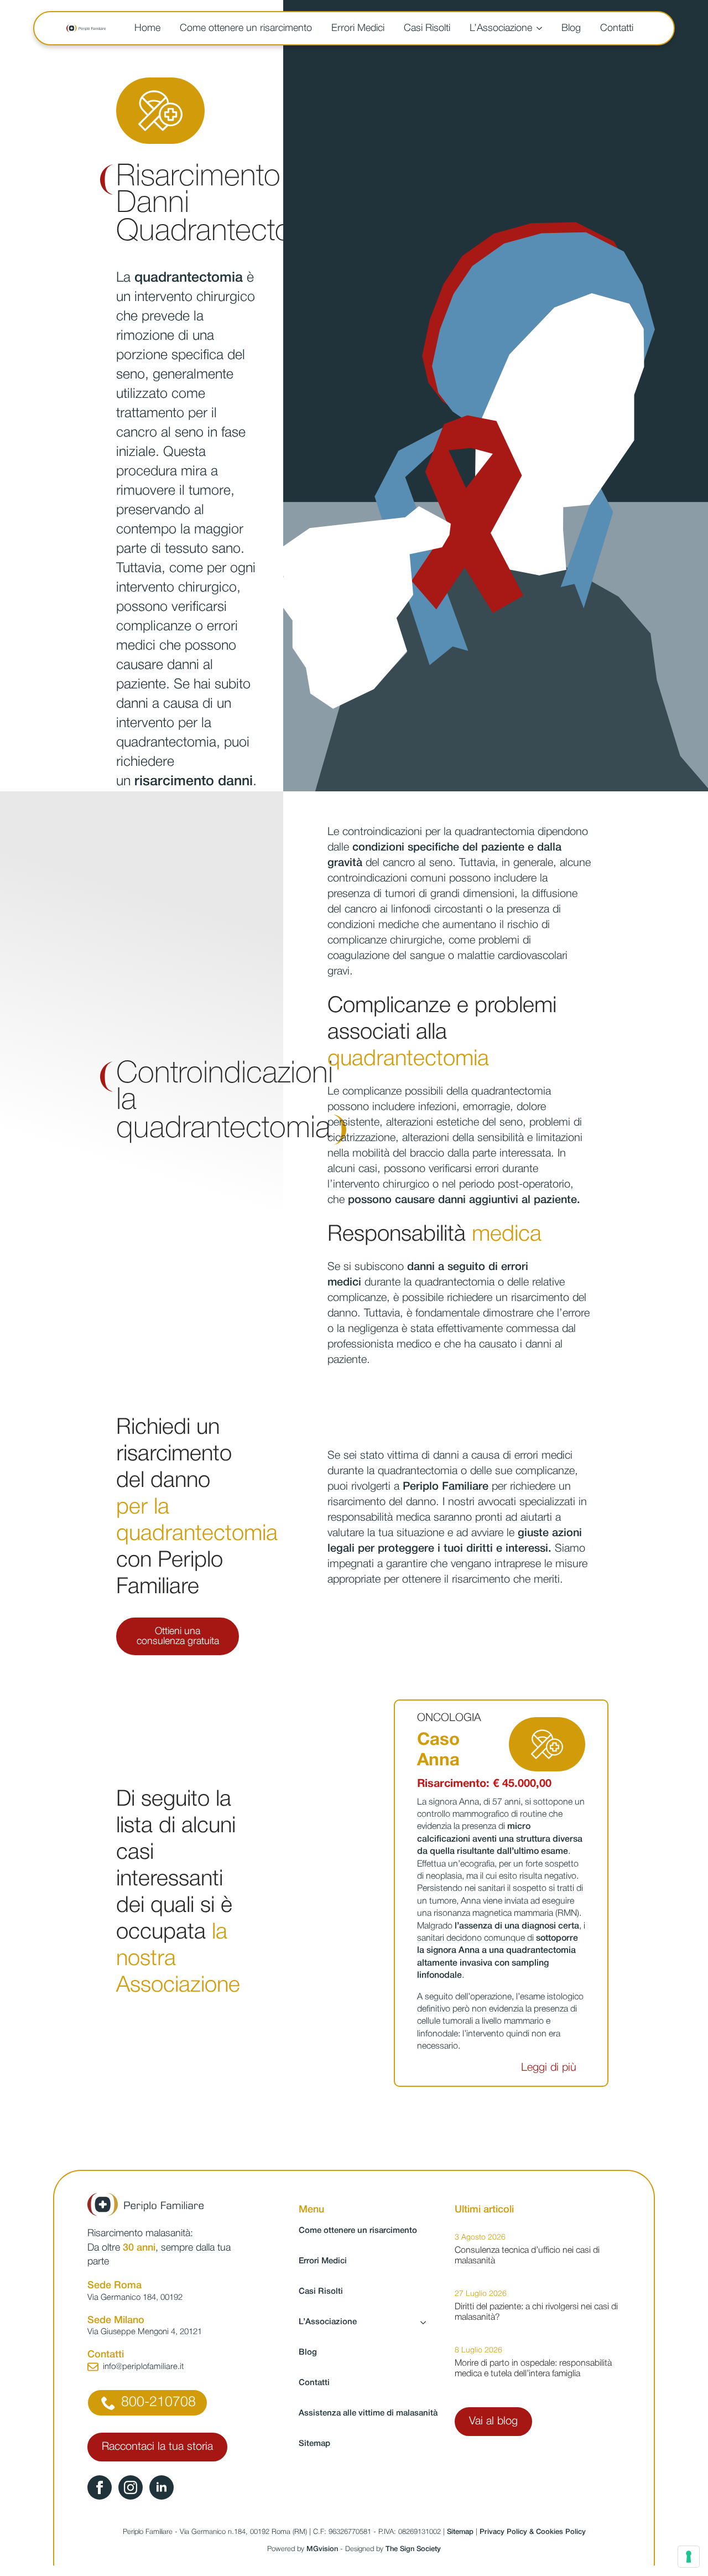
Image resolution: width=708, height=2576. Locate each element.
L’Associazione (501, 28)
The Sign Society (413, 2549)
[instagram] (131, 2487)
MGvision (322, 2549)
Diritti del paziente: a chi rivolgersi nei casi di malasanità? (536, 2312)
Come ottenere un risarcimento (246, 28)
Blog (571, 28)
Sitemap (314, 2444)
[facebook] (100, 2487)
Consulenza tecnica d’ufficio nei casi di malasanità (527, 2256)
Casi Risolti (427, 28)
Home (147, 28)
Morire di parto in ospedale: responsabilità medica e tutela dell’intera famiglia (533, 2369)
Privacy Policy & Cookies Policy (533, 2532)
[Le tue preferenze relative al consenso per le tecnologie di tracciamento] (689, 2557)
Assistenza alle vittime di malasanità (368, 2413)
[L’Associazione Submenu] (541, 28)
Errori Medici (358, 28)
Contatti (617, 28)
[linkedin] (162, 2487)
